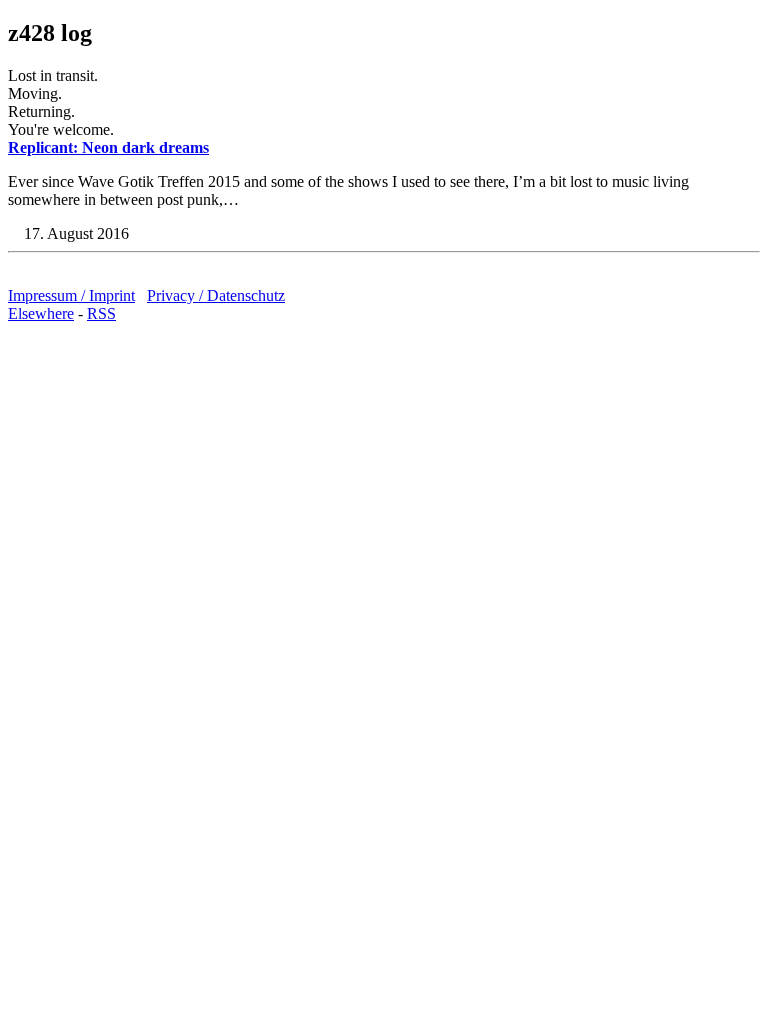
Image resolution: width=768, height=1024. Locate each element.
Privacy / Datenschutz (216, 295)
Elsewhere (41, 313)
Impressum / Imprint (71, 295)
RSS (101, 313)
